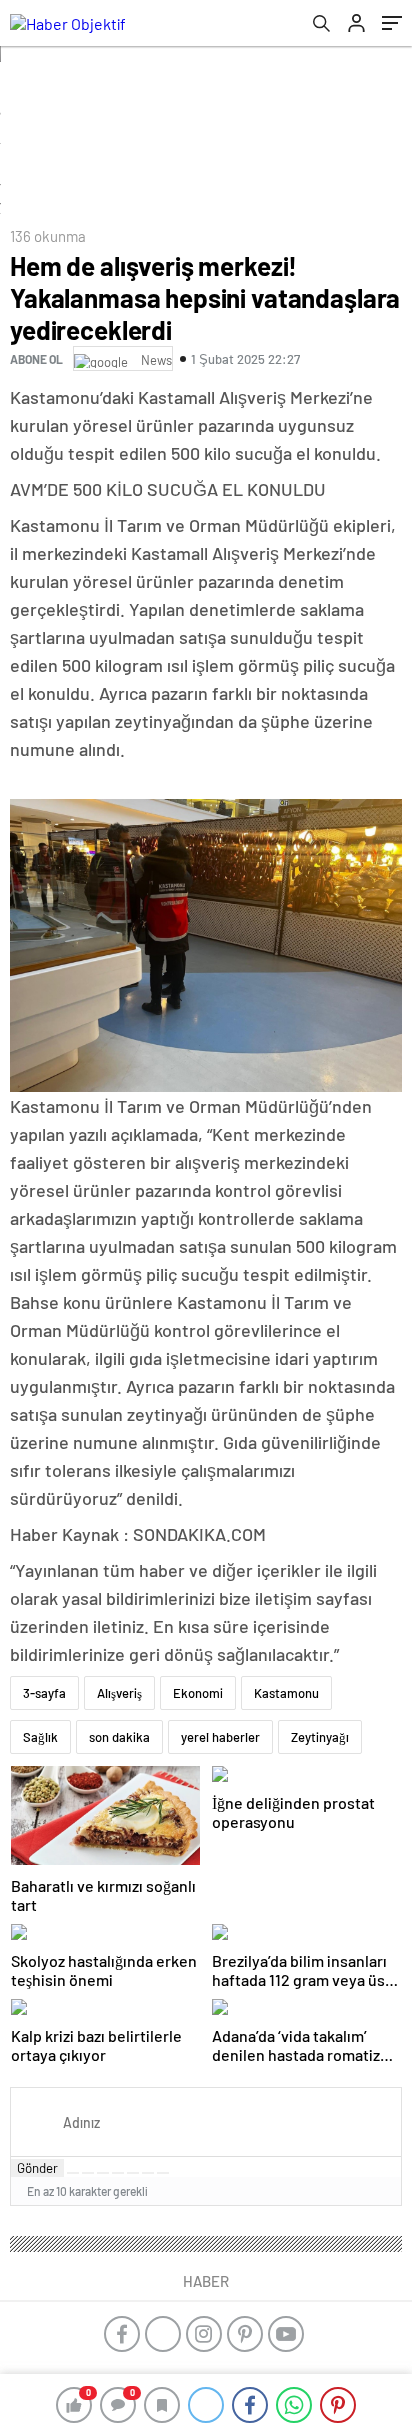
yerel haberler (220, 1737)
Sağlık (40, 1737)
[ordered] (118, 2173)
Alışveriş (119, 1693)
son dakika (119, 1737)
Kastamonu (286, 1693)
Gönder (37, 2168)
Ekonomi (198, 1693)
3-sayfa (44, 1693)
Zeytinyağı (320, 1737)
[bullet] (133, 2173)
